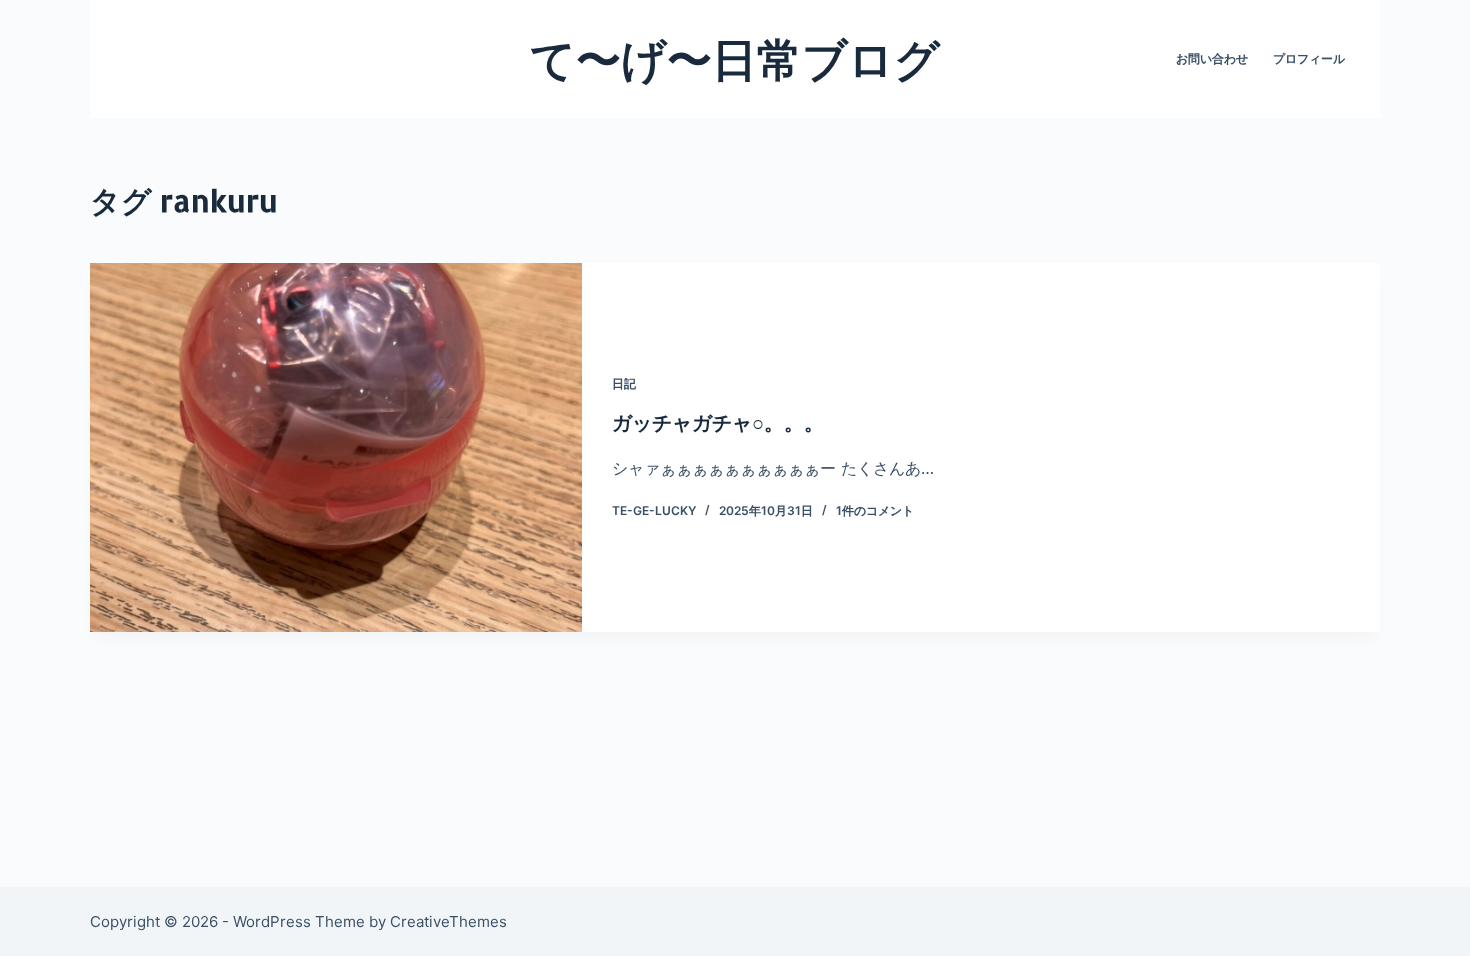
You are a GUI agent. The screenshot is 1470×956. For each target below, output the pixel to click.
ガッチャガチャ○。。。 (718, 422)
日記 (624, 383)
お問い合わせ (1212, 58)
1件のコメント (875, 510)
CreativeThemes (448, 921)
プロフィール (1309, 58)
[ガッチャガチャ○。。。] (336, 447)
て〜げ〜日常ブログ (735, 58)
